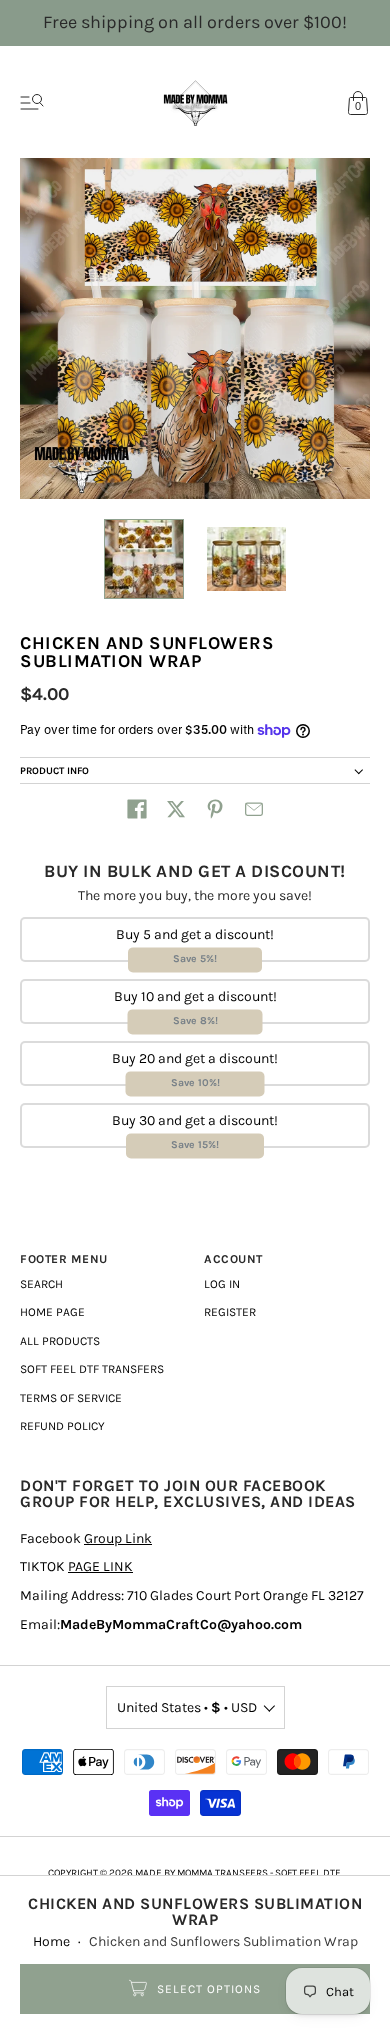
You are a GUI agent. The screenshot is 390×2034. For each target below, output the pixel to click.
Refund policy (62, 1426)
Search (41, 1284)
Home (51, 1941)
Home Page (52, 1312)
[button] (137, 809)
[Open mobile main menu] (32, 103)
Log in (222, 1284)
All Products (60, 1341)
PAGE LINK (100, 1566)
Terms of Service (71, 1398)
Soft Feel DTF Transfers (92, 1369)
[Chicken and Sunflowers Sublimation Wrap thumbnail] (144, 559)
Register (230, 1312)
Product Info (54, 771)
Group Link (118, 1538)
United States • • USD (187, 1707)
